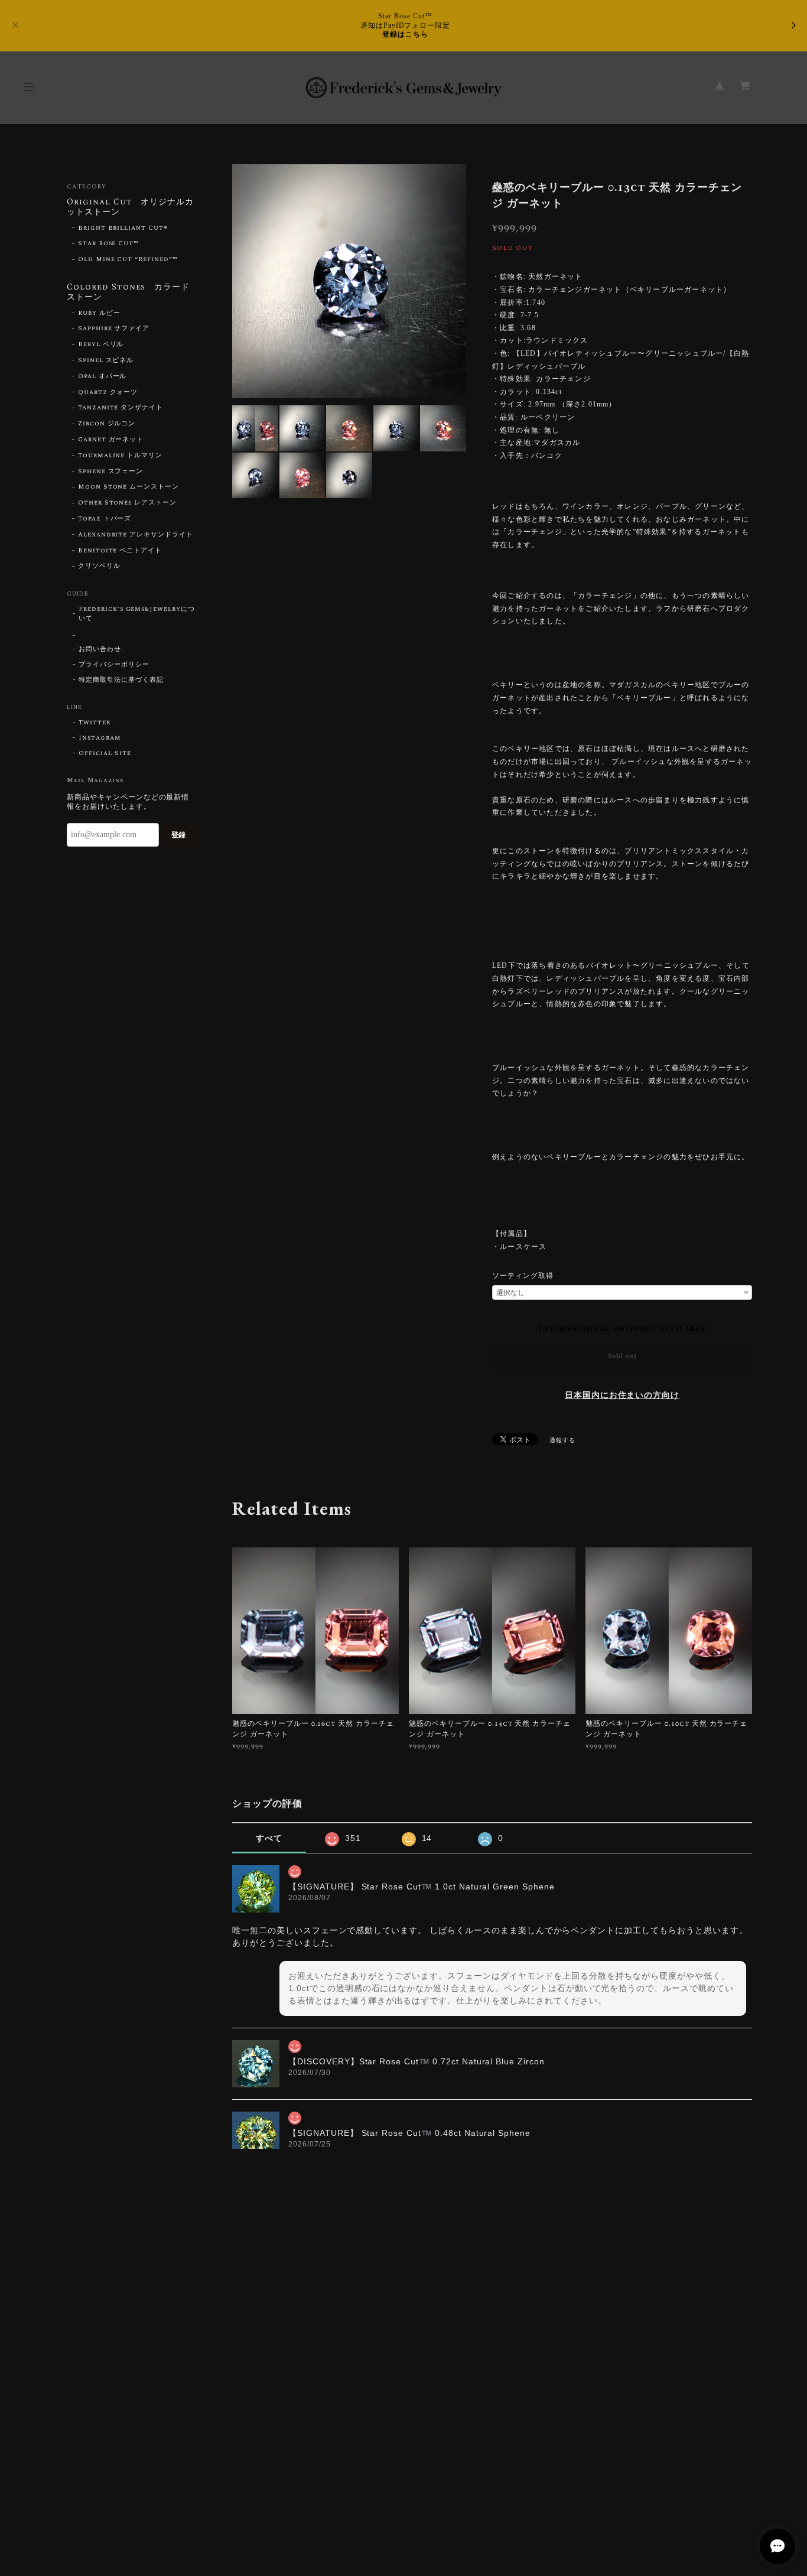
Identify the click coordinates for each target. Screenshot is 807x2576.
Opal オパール (102, 376)
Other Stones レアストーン (127, 503)
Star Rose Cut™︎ (108, 243)
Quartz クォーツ (108, 392)
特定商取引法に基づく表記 (121, 680)
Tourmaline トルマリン (120, 456)
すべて (269, 1838)
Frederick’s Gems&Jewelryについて (137, 614)
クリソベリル (99, 566)
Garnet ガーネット (111, 440)
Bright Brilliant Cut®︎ (123, 228)
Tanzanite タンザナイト (121, 408)
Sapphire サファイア (114, 328)
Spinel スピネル (106, 360)
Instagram (100, 738)
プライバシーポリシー (114, 665)
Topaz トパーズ (105, 519)
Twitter (95, 723)
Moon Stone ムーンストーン (128, 487)
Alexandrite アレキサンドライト (136, 535)
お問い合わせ (100, 649)
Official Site (105, 753)
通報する (562, 1440)
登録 (178, 835)
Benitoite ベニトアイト (120, 551)
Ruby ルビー (99, 313)
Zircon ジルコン (107, 424)
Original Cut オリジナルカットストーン (130, 208)
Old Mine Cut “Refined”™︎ (128, 259)
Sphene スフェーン (111, 471)
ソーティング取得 (523, 1276)
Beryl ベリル (101, 344)
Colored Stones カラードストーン (128, 293)
